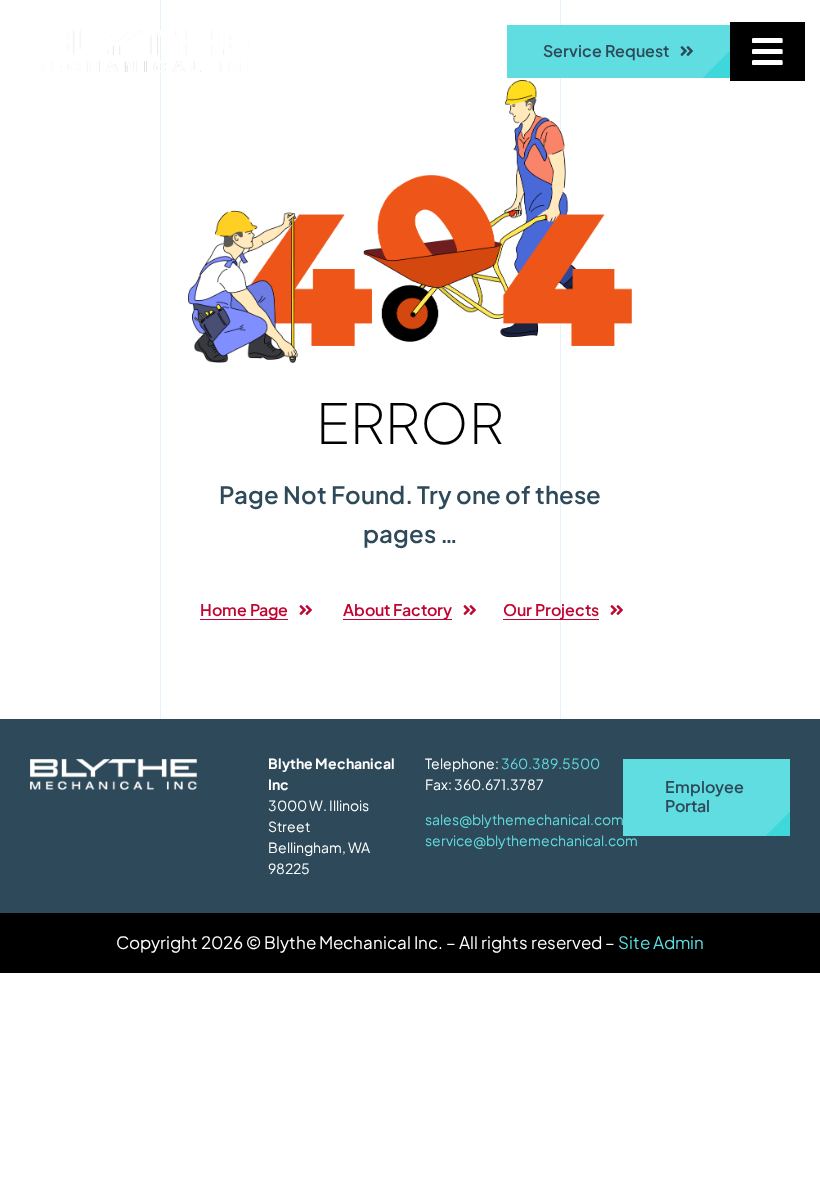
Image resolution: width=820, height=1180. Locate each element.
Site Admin (661, 942)
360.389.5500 (550, 763)
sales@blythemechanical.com (524, 819)
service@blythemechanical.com (531, 840)
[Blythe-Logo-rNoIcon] (145, 38)
